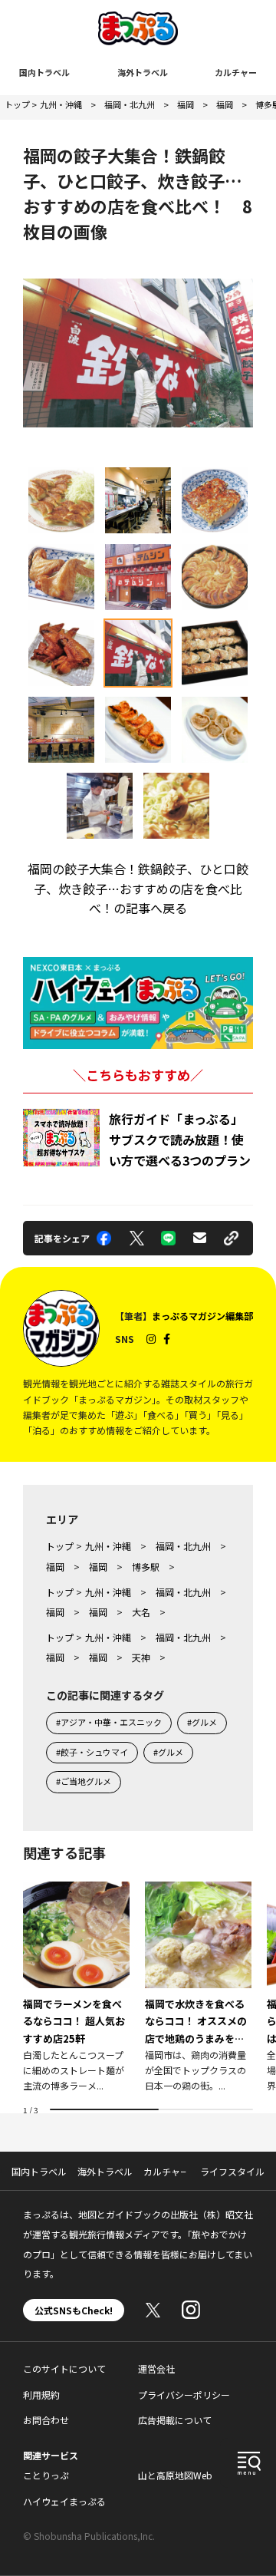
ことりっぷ (46, 2475)
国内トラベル (44, 72)
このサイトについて (64, 2368)
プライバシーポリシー (184, 2395)
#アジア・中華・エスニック (109, 1722)
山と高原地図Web (175, 2475)
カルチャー (236, 72)
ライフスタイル (232, 2171)
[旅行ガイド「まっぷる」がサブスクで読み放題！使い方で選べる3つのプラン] (61, 1138)
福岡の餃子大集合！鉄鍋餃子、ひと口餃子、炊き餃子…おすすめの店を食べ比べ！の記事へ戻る (138, 888)
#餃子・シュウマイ (92, 1752)
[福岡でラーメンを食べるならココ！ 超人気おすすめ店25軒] (76, 1988)
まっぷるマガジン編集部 (202, 1316)
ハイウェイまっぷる (64, 2501)
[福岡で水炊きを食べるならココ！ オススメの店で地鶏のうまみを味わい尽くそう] (198, 1988)
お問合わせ (46, 2420)
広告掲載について (175, 2420)
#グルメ (202, 1722)
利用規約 (41, 2395)
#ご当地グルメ (84, 1781)
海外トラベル (143, 72)
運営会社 (156, 2368)
